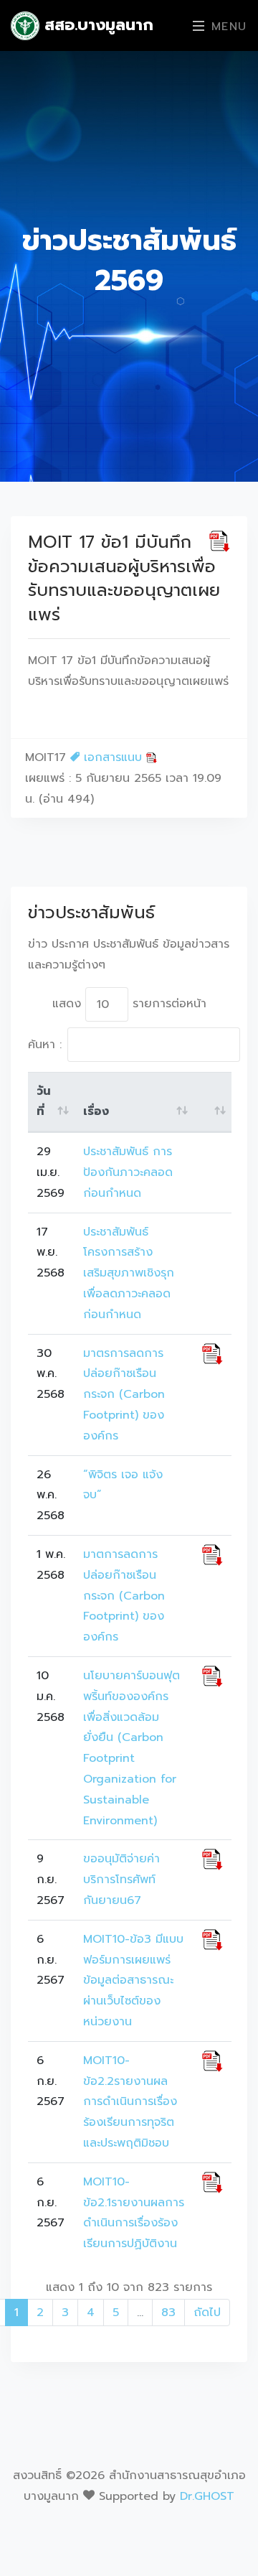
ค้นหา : (45, 1045)
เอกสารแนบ (113, 757)
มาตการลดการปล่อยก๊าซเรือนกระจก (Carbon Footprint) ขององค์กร (124, 1596)
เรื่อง (96, 1111)
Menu (226, 27)
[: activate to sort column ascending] (212, 1102)
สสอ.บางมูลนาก (96, 25)
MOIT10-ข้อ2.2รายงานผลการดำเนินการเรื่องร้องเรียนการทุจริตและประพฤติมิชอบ (130, 2102)
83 (168, 2313)
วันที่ (44, 1102)
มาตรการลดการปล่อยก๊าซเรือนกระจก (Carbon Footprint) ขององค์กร (124, 1395)
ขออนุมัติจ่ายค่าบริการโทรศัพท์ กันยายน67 (121, 1880)
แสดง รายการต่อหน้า (129, 1004)
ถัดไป (207, 2313)
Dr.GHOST (207, 2496)
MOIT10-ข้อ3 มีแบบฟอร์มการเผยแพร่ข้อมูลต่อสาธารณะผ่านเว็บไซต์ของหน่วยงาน (133, 1980)
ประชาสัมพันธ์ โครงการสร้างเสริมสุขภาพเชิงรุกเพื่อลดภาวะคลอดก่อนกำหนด (129, 1273)
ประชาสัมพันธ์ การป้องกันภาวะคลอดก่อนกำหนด (128, 1172)
